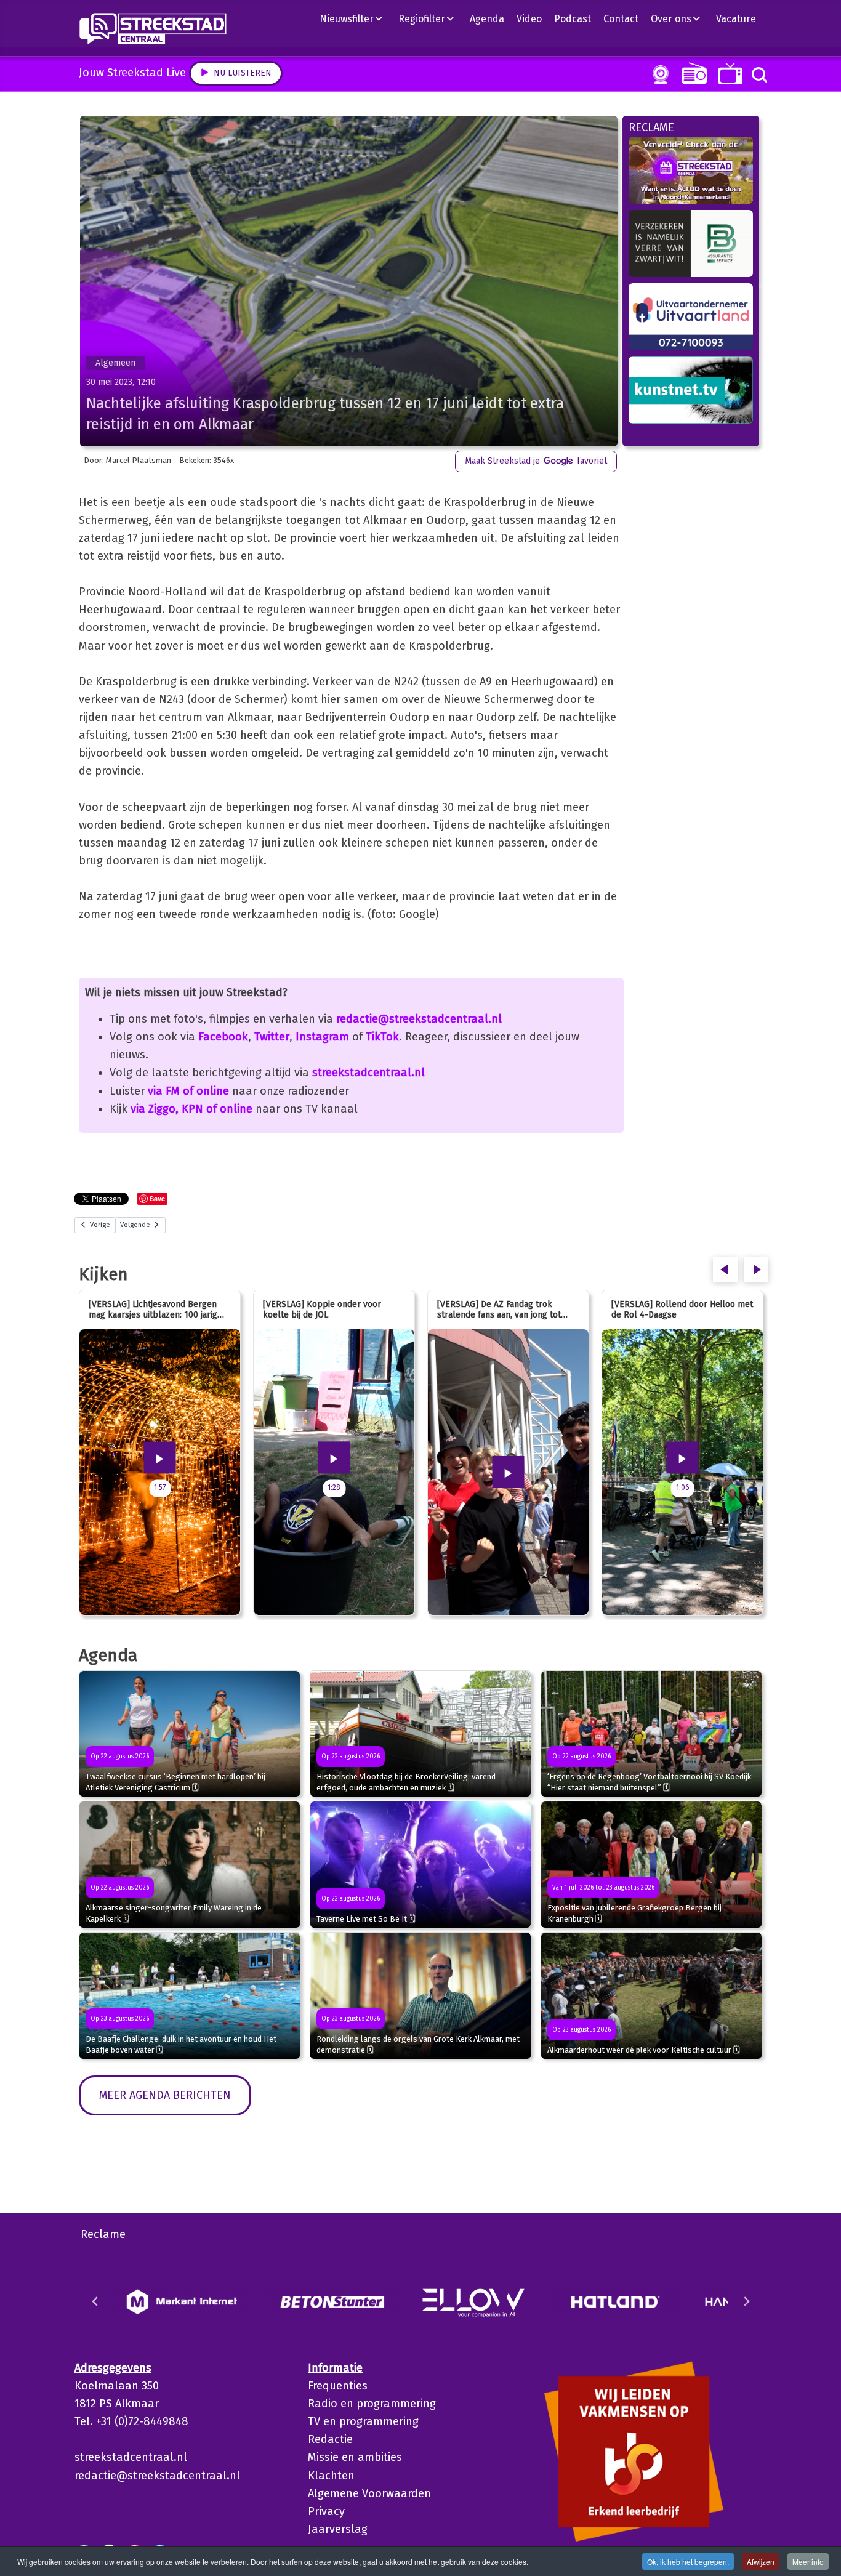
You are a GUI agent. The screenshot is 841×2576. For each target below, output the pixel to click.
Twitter (272, 1037)
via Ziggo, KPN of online (191, 1109)
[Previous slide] (95, 2301)
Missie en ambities (355, 2457)
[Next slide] (746, 2301)
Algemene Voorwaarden (369, 2493)
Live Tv (728, 74)
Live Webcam (658, 74)
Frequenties (338, 2386)
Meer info (808, 2562)
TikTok (382, 1037)
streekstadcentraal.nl (368, 1073)
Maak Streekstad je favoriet (536, 461)
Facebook (223, 1037)
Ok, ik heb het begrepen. (688, 2562)
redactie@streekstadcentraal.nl (419, 1019)
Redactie (330, 2439)
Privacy (326, 2511)
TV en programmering (363, 2421)
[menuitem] (356, 18)
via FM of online (188, 1091)
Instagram (322, 1037)
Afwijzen (761, 2562)
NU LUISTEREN (692, 73)
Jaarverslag (338, 2529)
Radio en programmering (372, 2404)
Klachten (331, 2476)
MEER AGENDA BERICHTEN (165, 2095)
